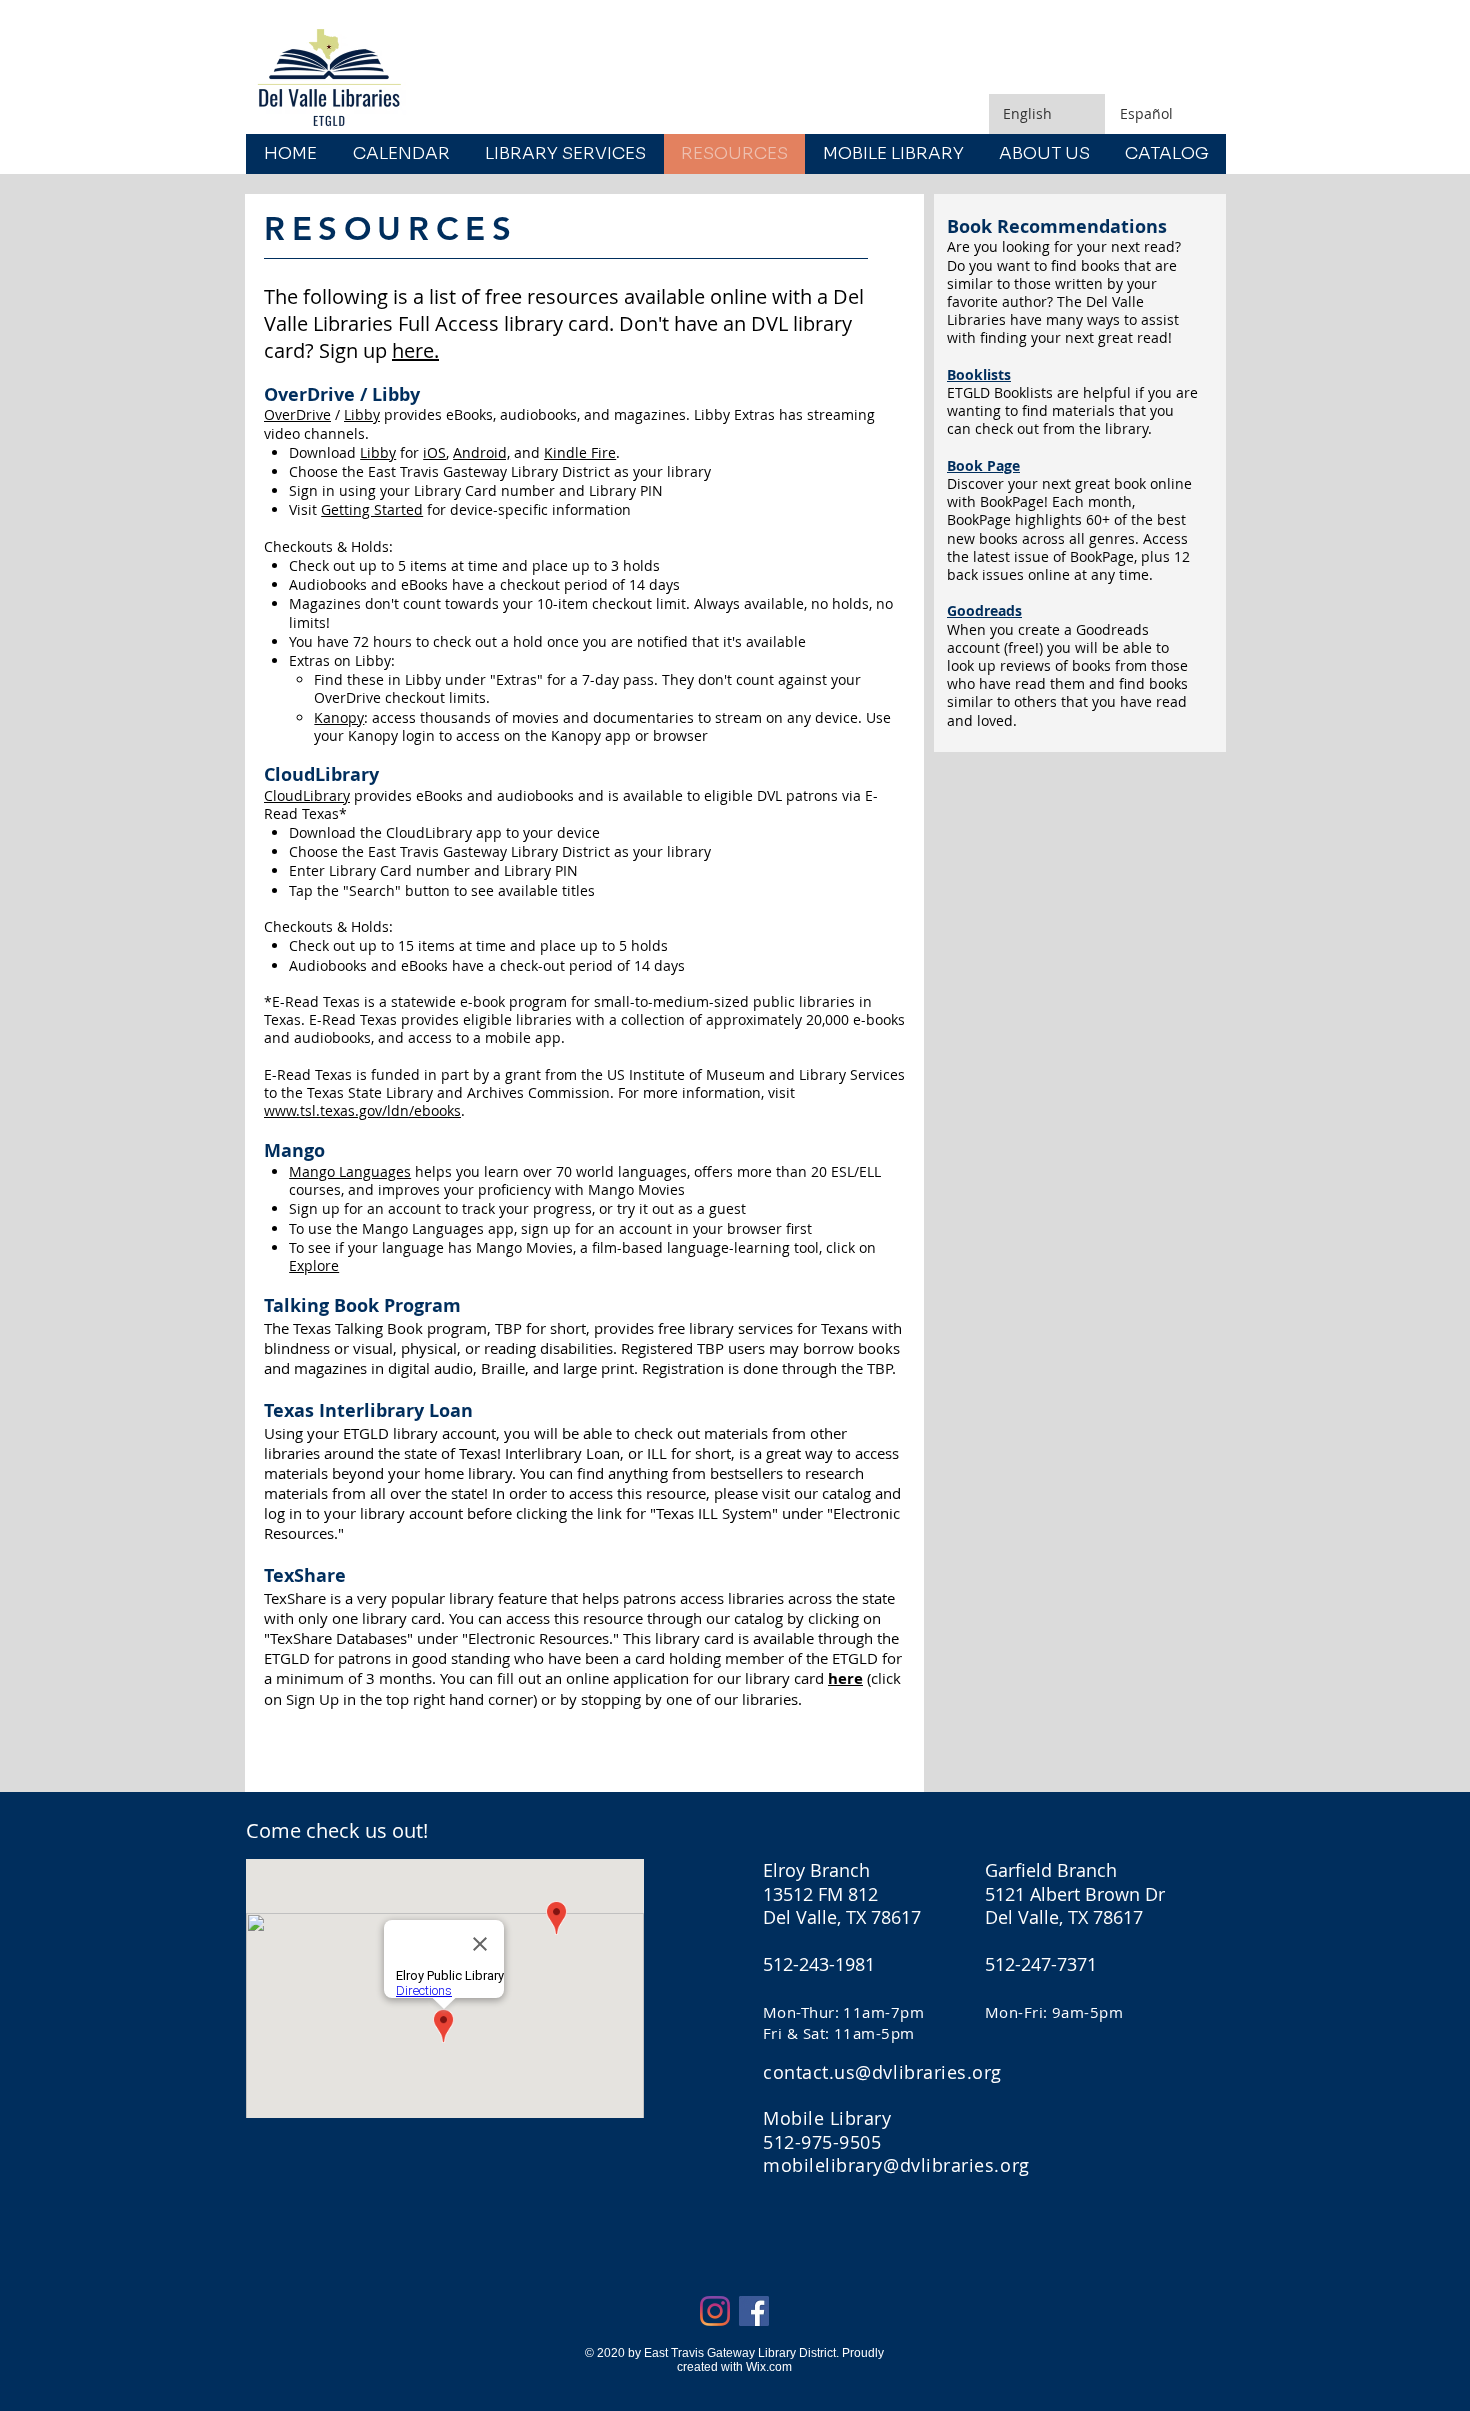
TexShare (305, 1575)
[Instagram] (715, 2311)
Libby (362, 414)
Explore (314, 1265)
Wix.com (769, 2367)
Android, (481, 452)
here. (415, 350)
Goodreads (984, 610)
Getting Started (372, 509)
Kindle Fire (580, 452)
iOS (434, 452)
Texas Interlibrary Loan (368, 1410)
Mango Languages (350, 1171)
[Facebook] (754, 2311)
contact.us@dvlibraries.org (882, 2072)
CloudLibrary (307, 795)
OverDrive (297, 414)
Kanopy (339, 717)
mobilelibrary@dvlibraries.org (896, 2165)
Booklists (979, 374)
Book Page (983, 465)
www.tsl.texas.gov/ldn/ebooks (362, 1110)
